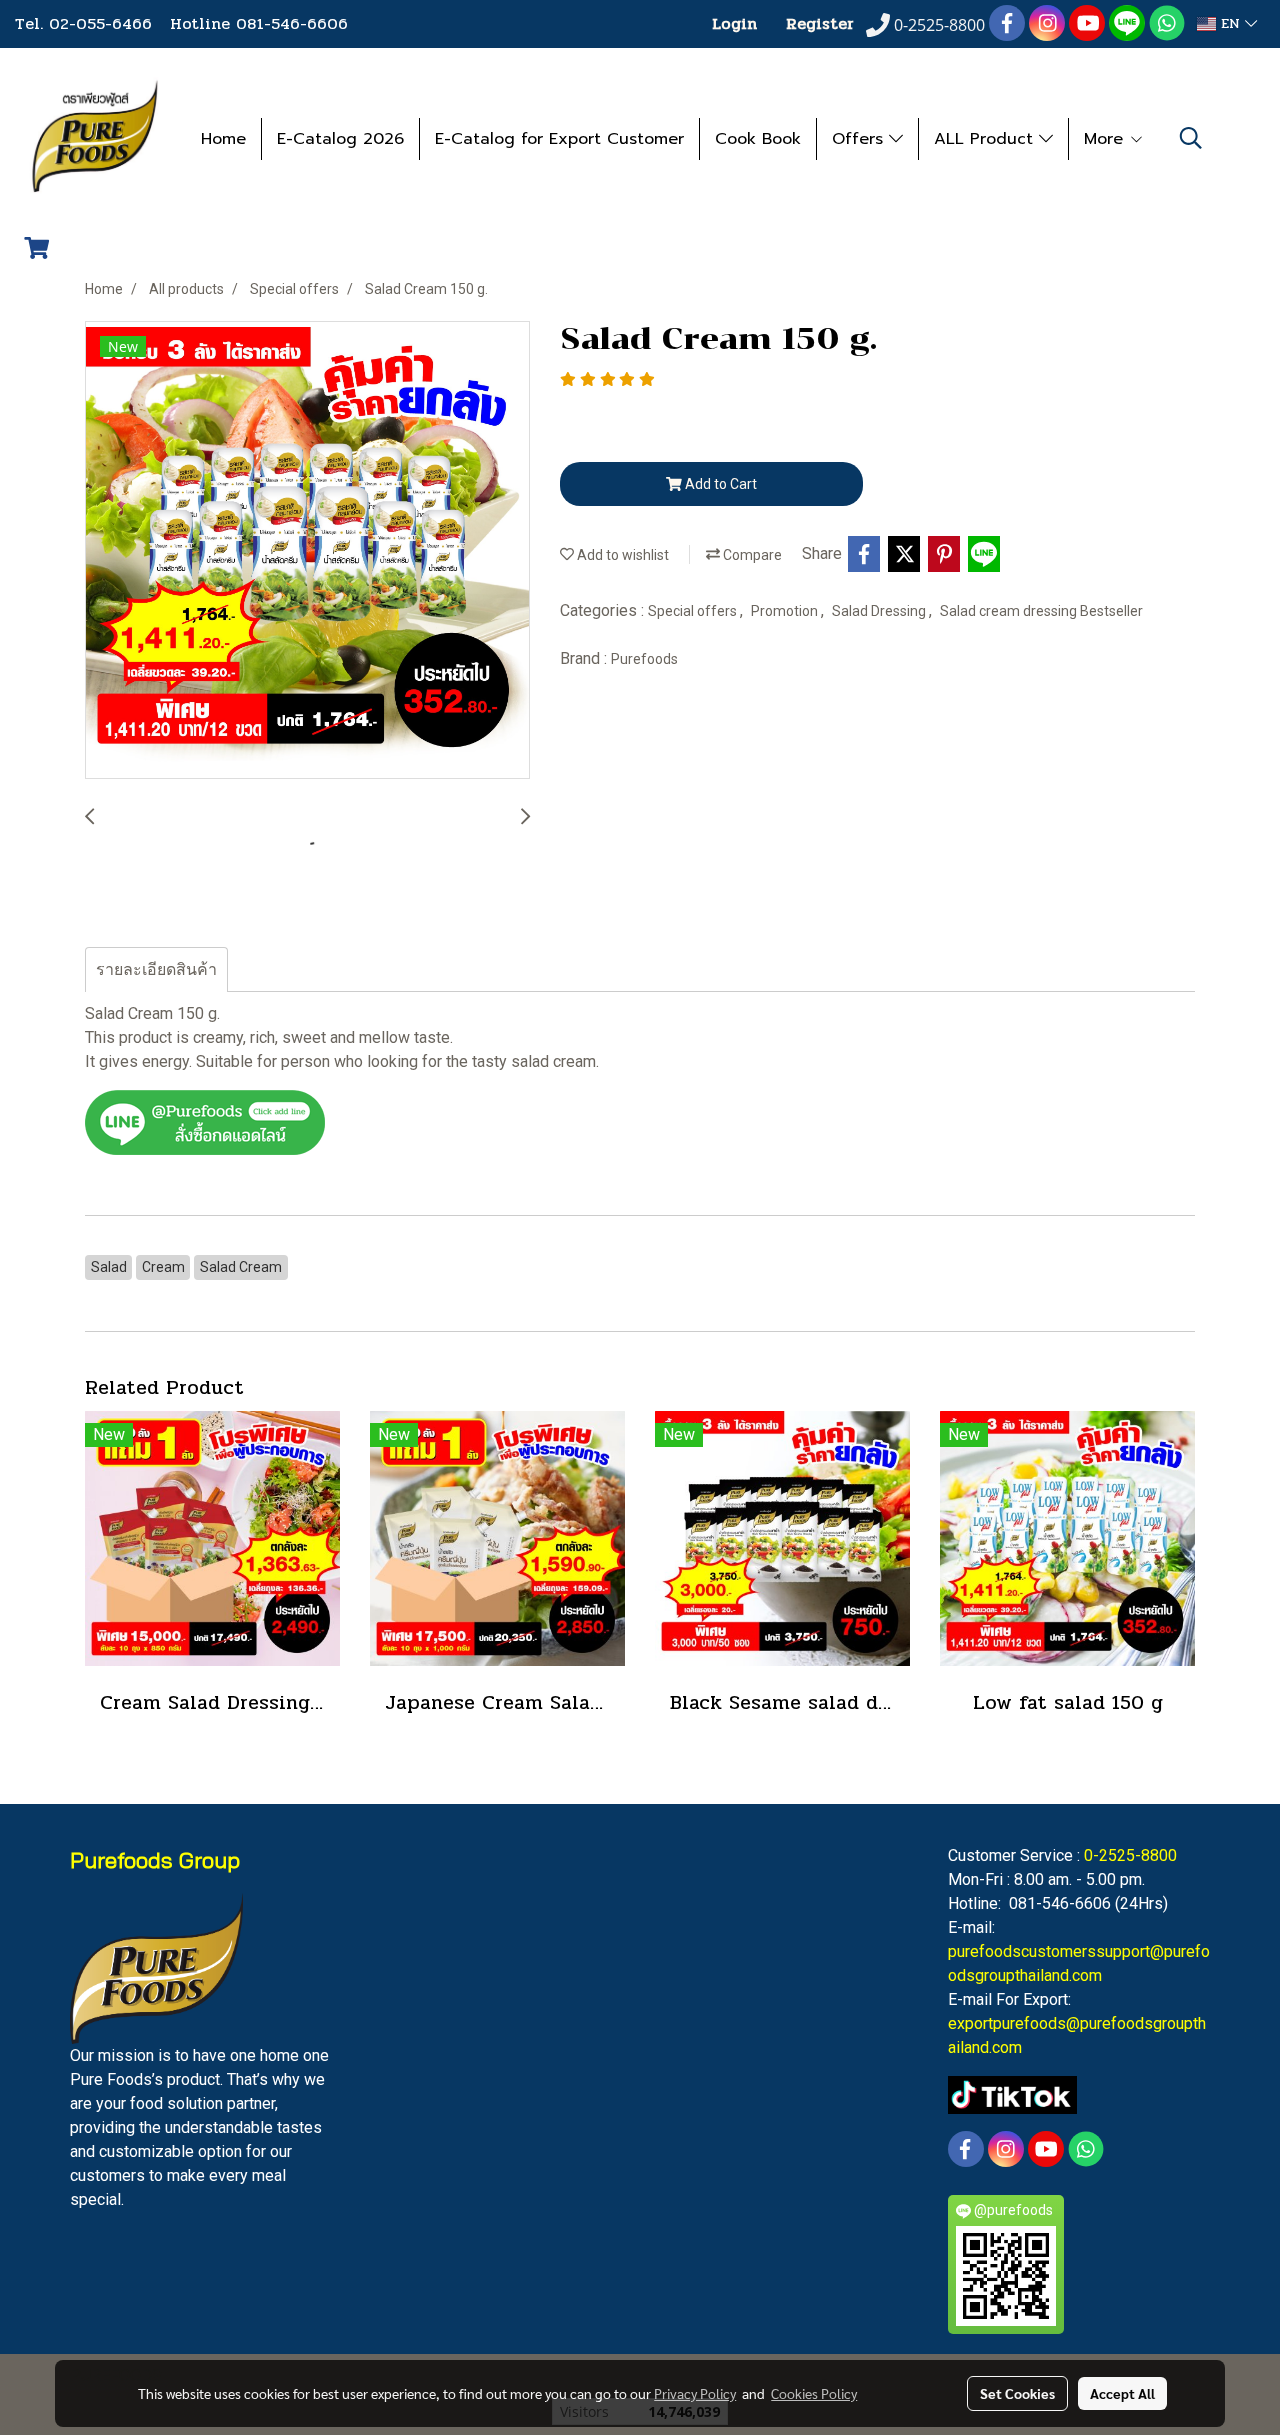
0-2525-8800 (1130, 1855)
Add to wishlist (621, 555)
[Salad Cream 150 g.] (307, 551)
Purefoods (644, 659)
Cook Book (758, 139)
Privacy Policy (695, 2393)
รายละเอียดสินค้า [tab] (156, 969)
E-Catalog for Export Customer (559, 139)
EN (1230, 23)
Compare (751, 555)
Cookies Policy (814, 2393)
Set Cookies (1017, 2393)
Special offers (694, 611)
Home (223, 139)
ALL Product (986, 139)
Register (820, 23)
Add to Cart (719, 484)
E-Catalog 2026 (340, 139)
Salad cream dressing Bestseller (1041, 611)
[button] (1191, 138)
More (1106, 139)
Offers (860, 139)
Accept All (1122, 2393)
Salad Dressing (880, 611)
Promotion (786, 611)
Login (734, 23)
